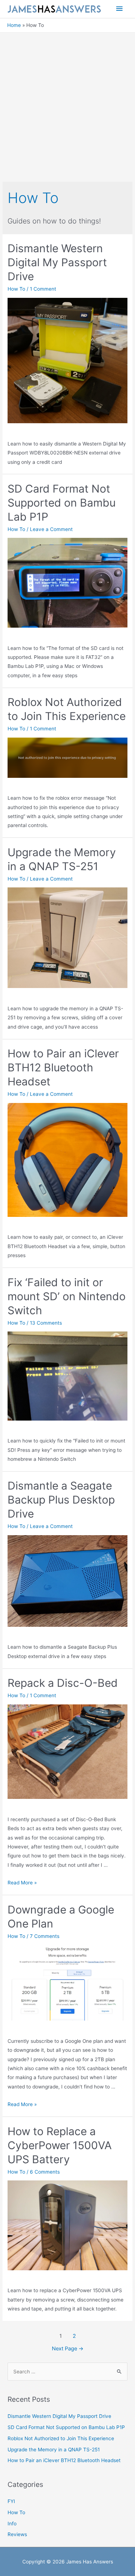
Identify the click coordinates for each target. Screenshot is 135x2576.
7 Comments (45, 1936)
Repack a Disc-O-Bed (63, 1683)
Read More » (22, 1883)
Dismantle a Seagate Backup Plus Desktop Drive (61, 1500)
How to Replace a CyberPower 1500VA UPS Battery (60, 2145)
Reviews (17, 2534)
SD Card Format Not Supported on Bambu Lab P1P (62, 503)
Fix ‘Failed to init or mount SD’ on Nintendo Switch (67, 1296)
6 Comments (45, 2172)
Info (12, 2524)
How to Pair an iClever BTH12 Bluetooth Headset (63, 1067)
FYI (11, 2501)
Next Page (68, 2349)
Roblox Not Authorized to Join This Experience (61, 2438)
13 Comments (46, 1323)
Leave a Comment (51, 529)
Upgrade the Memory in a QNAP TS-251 (54, 2450)
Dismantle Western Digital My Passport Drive (57, 262)
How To (16, 289)
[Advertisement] (67, 104)
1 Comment (43, 289)
